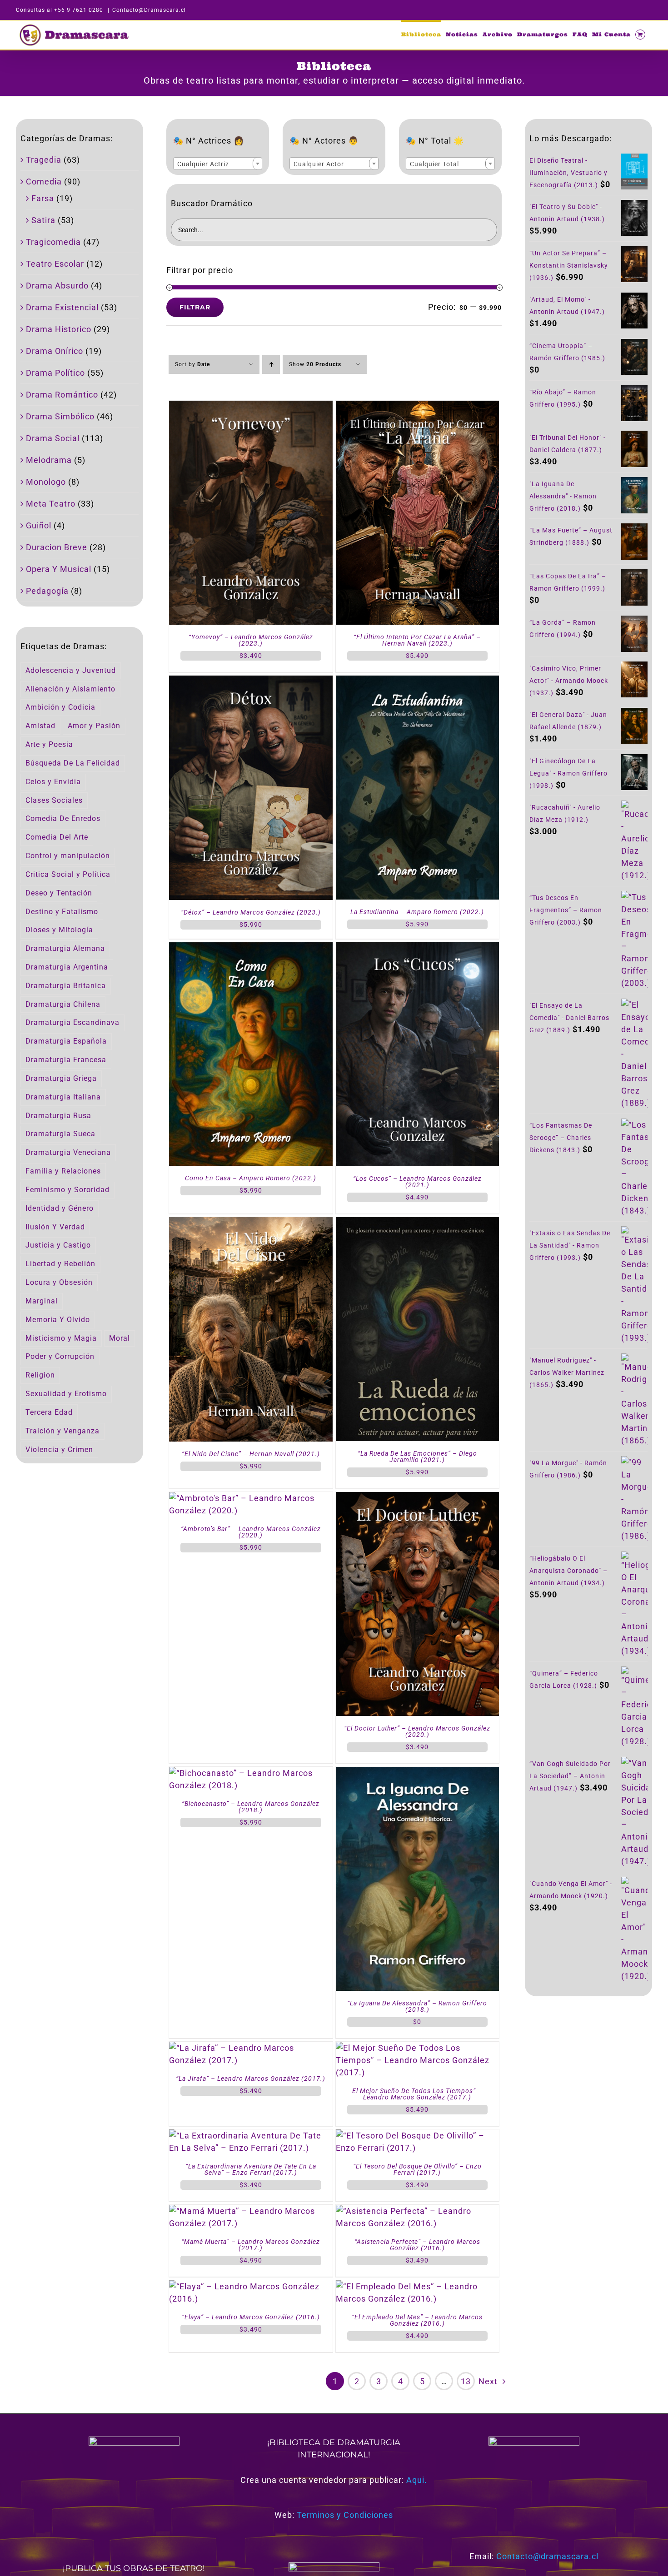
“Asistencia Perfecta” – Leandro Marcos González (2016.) (417, 2245)
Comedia (44, 182)
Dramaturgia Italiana (63, 1097)
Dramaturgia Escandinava (72, 1022)
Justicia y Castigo (58, 1245)
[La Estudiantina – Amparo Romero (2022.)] (418, 682)
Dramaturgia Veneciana (68, 1152)
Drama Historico (59, 329)
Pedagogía (47, 591)
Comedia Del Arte (57, 837)
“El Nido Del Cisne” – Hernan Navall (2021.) (251, 1454)
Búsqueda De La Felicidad (73, 763)
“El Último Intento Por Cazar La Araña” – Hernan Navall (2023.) (417, 640)
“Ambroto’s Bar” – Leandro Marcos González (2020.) (251, 1532)
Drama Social (53, 438)
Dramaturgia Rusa (58, 1116)
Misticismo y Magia (61, 1338)
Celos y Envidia (53, 782)
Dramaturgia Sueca (60, 1134)
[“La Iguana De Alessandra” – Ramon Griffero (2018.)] (418, 1773)
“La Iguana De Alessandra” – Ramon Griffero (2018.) (417, 2006)
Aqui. (417, 2480)
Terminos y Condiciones (345, 2515)
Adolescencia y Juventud (71, 670)
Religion (40, 1375)
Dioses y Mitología (59, 930)
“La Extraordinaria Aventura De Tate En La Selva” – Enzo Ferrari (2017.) (251, 2169)
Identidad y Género (60, 1208)
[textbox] (218, 164)
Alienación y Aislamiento (70, 689)
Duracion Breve (57, 547)
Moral (120, 1338)
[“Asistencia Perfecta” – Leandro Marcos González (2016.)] (418, 2211)
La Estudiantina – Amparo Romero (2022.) (417, 912)
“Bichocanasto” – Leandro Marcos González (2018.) (251, 1807)
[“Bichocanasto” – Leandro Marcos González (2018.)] (251, 1773)
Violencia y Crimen (59, 1450)
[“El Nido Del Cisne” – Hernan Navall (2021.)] (251, 1223)
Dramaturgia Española (66, 1041)
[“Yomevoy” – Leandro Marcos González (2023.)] (251, 407)
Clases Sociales (54, 800)
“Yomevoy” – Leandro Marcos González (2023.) (251, 640)
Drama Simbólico (60, 416)
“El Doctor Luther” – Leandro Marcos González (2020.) (417, 1731)
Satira (43, 220)
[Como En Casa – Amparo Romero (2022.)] (251, 948)
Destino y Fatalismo (62, 912)
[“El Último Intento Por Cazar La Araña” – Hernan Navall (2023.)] (418, 407)
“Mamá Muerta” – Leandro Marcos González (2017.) (251, 2245)
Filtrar (195, 307)
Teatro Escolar (55, 264)
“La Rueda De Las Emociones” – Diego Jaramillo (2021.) (417, 1457)
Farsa (43, 198)
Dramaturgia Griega (61, 1078)
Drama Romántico (62, 395)
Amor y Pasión (94, 726)
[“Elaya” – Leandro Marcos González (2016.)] (251, 2286)
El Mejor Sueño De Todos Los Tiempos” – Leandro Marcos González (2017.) (417, 2094)
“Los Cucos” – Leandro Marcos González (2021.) (417, 1182)
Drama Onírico (55, 351)
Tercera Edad (49, 1412)
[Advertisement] (588, 2153)
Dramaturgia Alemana (65, 948)
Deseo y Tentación (59, 893)
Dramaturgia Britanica (66, 986)
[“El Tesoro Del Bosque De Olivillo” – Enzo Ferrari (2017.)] (418, 2136)
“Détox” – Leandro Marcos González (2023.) (251, 912)
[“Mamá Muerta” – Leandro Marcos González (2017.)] (251, 2211)
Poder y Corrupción (60, 1356)
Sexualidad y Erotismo (66, 1394)
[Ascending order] (271, 365)
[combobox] (218, 164)
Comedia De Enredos (63, 818)
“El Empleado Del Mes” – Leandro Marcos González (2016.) (417, 2320)
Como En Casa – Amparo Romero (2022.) (251, 1178)
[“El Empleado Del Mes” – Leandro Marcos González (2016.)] (418, 2286)
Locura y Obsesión (59, 1282)
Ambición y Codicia (60, 707)
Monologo (46, 482)
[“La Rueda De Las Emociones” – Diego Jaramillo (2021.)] (418, 1223)
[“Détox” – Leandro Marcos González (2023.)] (251, 682)
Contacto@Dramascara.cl (149, 10)
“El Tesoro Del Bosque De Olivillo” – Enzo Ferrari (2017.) (417, 2169)
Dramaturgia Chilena (63, 1004)
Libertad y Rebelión (60, 1264)
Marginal (42, 1301)
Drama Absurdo (57, 286)
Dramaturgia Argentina (67, 967)
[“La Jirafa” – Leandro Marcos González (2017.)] (251, 2048)
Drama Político (55, 373)
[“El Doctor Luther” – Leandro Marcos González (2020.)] (418, 1498)
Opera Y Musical (59, 569)
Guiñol (39, 525)
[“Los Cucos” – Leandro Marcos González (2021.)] (418, 948)
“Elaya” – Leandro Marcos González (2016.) (251, 2317)
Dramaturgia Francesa (66, 1060)
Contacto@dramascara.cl (547, 2556)
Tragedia (44, 160)
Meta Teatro (51, 504)
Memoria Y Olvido (58, 1320)
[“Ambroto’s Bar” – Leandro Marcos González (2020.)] (251, 1498)
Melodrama (49, 460)
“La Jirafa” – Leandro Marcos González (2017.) (251, 2079)
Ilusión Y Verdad (55, 1227)
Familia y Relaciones (63, 1171)
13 (466, 2381)
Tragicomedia (53, 242)
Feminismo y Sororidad (67, 1190)
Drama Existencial (62, 307)
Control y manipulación (68, 856)
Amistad (40, 726)
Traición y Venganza (62, 1431)
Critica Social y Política (68, 874)
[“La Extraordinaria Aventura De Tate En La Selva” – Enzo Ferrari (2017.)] (251, 2136)
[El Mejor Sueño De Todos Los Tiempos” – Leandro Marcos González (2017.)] (418, 2048)
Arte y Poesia (49, 744)
